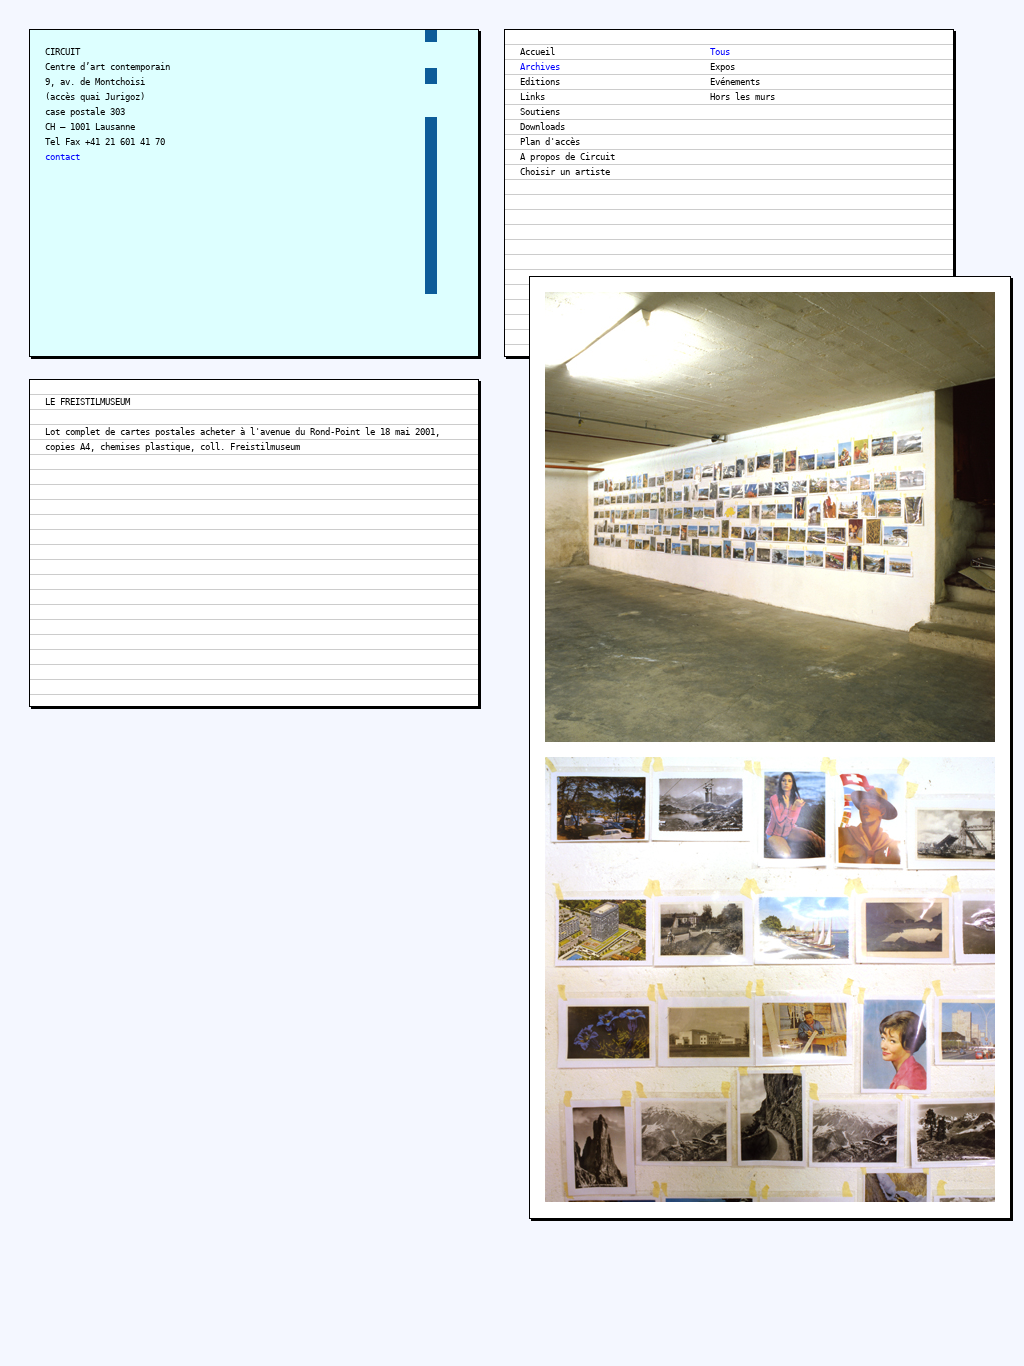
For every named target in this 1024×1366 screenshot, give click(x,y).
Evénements (735, 82)
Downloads (542, 127)
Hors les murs (742, 97)
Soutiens (540, 112)
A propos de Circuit (567, 157)
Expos (722, 67)
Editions (540, 82)
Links (532, 97)
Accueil (537, 52)
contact (62, 157)
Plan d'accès (550, 142)
